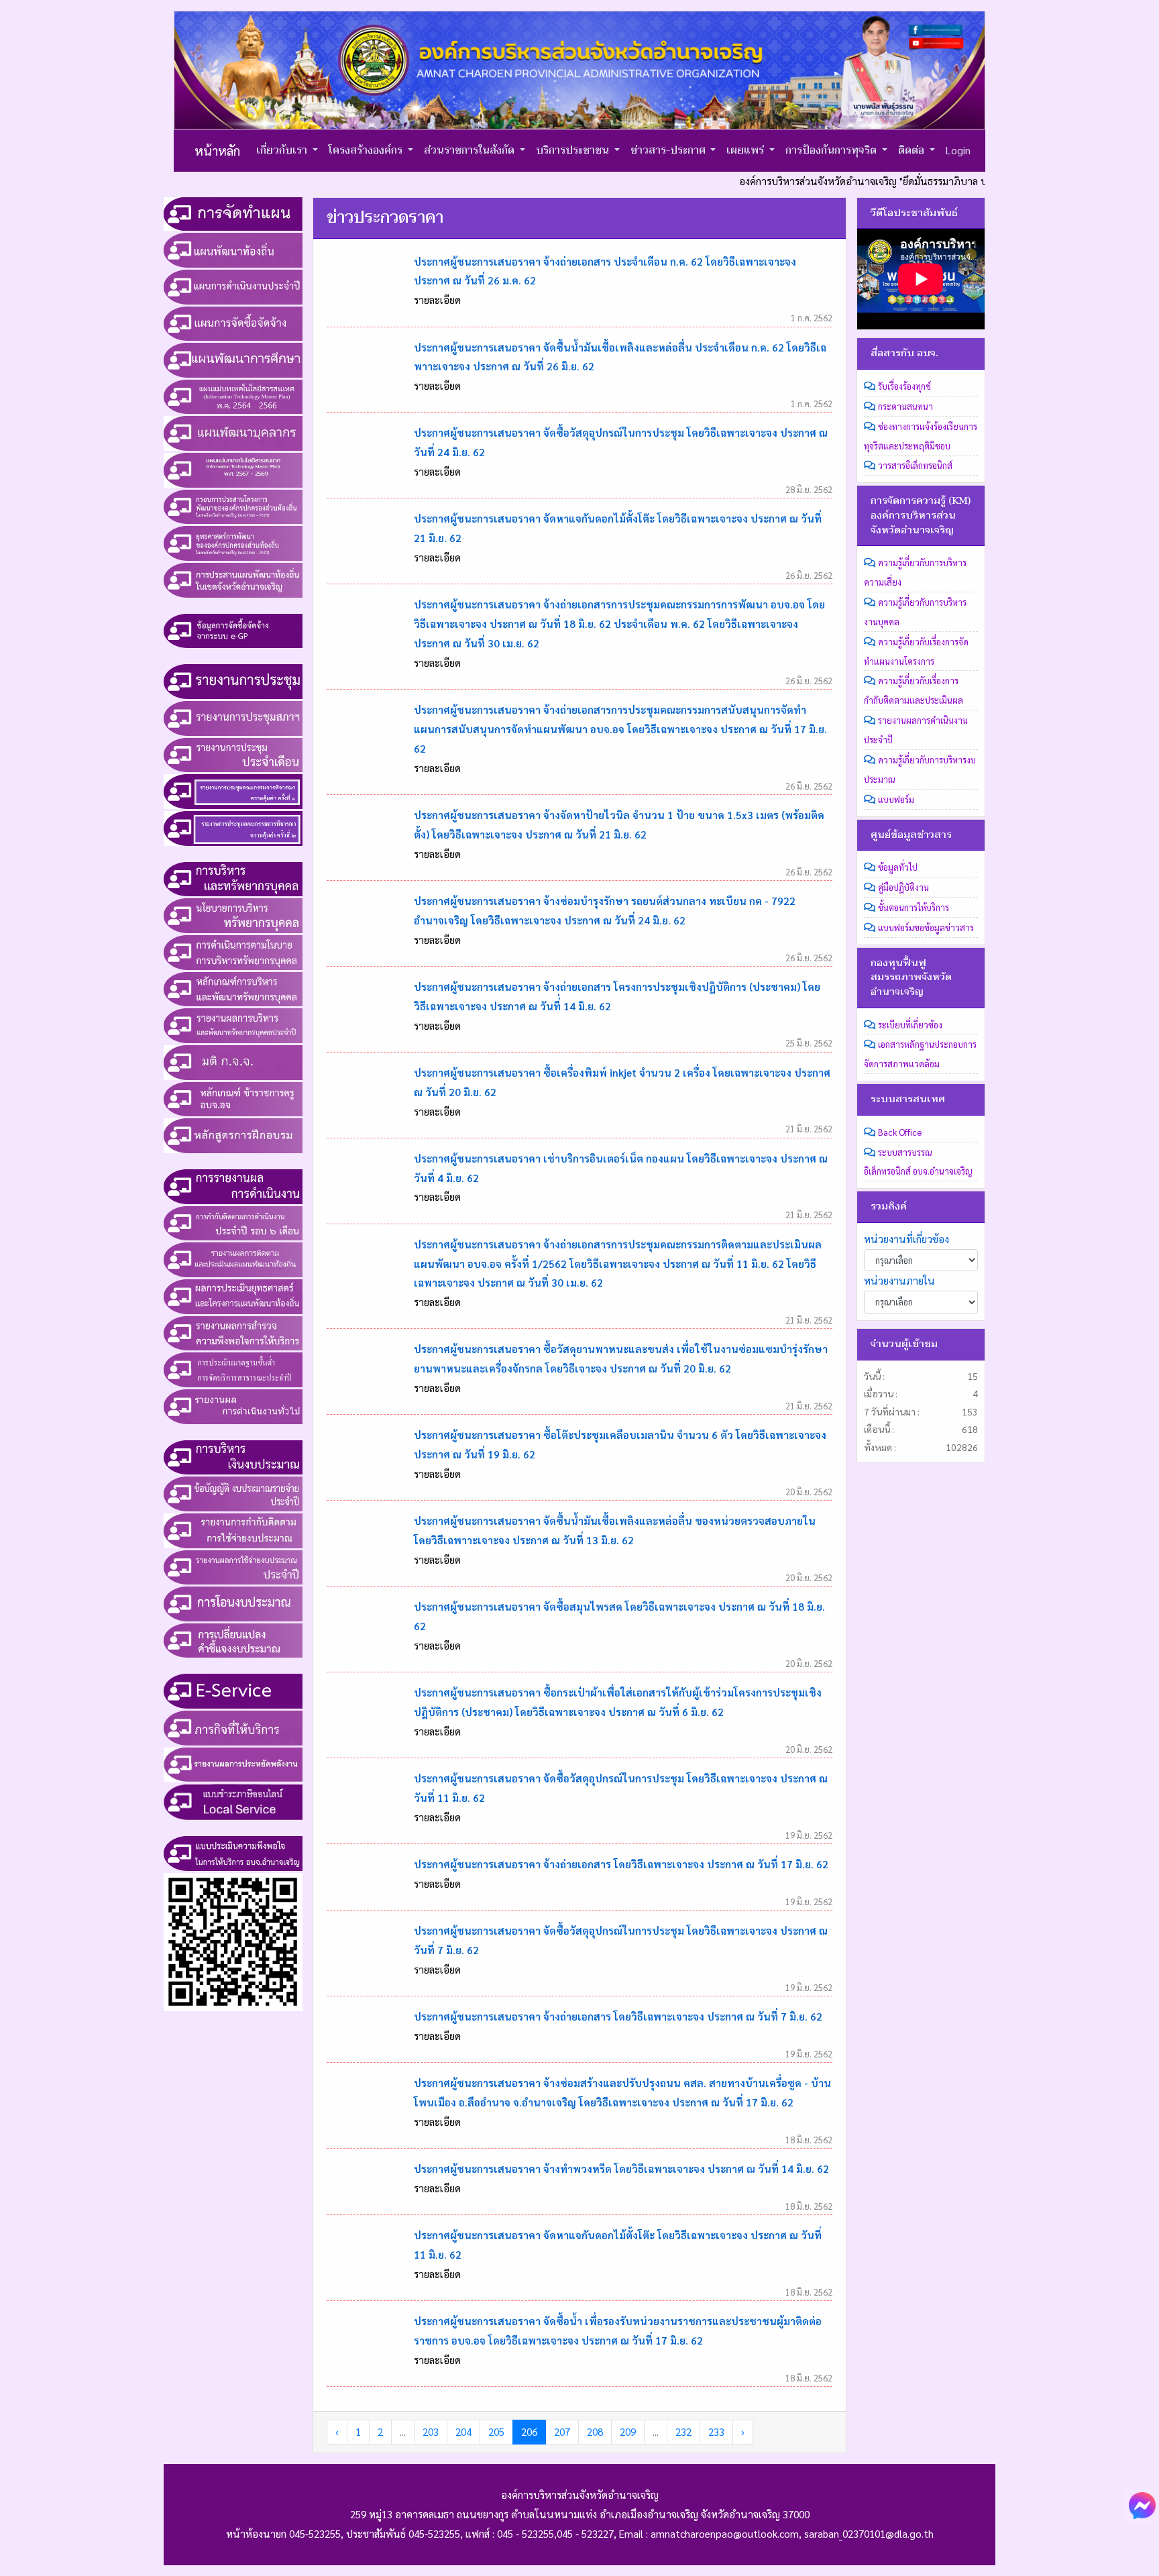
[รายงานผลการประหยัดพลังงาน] (233, 1763)
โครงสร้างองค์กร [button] (367, 150)
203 (431, 2432)
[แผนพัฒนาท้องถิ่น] (233, 249)
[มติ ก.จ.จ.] (233, 1061)
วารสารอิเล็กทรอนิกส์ (915, 465)
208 (595, 2432)
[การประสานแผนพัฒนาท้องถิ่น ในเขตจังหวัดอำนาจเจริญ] (233, 578)
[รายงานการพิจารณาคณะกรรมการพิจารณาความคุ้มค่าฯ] (233, 790)
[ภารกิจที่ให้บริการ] (233, 1726)
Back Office (900, 1132)
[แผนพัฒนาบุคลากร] (233, 432)
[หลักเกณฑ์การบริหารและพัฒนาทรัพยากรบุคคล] (233, 987)
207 (562, 2432)
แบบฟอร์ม (896, 799)
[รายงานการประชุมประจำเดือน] (233, 753)
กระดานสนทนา (905, 406)
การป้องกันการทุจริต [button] (832, 150)
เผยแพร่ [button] (747, 150)
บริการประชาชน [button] (574, 150)
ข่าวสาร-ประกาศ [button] (669, 150)
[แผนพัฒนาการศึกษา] (233, 359)
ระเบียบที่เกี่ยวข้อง (910, 1025)
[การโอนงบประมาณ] (233, 1603)
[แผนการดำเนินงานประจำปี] (233, 285)
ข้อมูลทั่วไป (898, 867)
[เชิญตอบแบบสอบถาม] (233, 1940)
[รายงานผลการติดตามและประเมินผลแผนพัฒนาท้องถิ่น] (233, 1258)
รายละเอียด (437, 300)
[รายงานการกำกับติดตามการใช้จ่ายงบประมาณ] (233, 1529)
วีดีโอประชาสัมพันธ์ (914, 213)
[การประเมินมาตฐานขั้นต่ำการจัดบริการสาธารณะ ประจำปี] (233, 1368)
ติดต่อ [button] (913, 150)
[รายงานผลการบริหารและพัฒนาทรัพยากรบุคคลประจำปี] (233, 1024)
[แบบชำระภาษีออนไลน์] (233, 1801)
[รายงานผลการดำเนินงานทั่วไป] (233, 1405)
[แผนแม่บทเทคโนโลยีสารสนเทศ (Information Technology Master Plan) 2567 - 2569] (233, 468)
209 (628, 2432)
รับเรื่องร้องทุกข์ (904, 386)
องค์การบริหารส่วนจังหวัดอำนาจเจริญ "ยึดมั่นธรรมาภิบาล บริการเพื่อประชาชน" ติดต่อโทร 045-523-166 (890, 181)
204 (463, 2432)
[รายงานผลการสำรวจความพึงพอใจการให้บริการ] (233, 1332)
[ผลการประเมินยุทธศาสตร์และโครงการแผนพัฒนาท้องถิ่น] (233, 1295)
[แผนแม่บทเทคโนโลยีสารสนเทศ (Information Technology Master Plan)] (233, 395)
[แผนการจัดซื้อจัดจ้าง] (233, 322)
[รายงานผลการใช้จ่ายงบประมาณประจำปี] (233, 1566)
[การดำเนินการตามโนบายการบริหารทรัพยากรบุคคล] (233, 951)
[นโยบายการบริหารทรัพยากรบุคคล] (233, 914)
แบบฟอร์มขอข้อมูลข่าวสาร (926, 927)
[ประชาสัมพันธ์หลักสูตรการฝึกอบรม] (233, 1134)
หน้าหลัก (217, 150)
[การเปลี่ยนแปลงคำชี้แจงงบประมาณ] (233, 1639)
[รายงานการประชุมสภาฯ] (233, 716)
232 (683, 2432)
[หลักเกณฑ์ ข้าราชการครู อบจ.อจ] (233, 1097)
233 (716, 2432)
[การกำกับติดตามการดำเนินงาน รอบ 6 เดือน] (233, 1222)
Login (958, 150)
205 (496, 2432)
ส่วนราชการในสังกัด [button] (471, 150)
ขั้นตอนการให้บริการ (914, 907)
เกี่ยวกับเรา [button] (283, 150)
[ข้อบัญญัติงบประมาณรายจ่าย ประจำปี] (233, 1493)
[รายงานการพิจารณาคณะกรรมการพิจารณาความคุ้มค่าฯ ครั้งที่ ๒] (233, 826)
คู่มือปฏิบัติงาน (903, 887)
